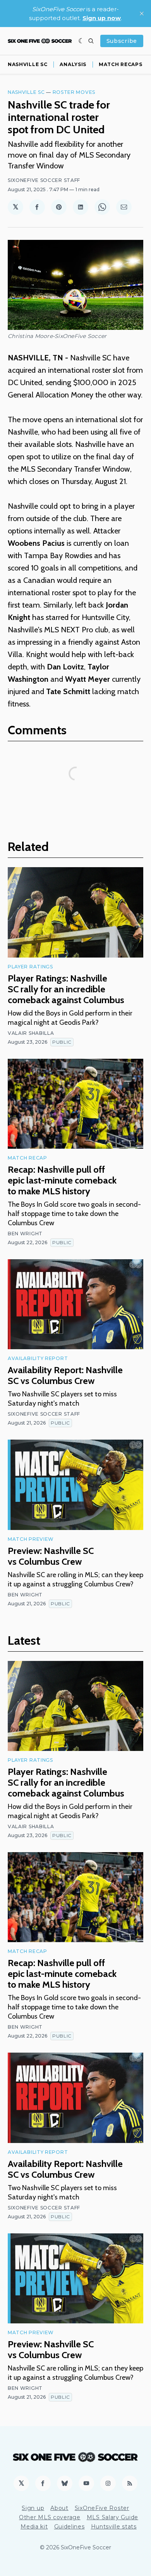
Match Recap (27, 1158)
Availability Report (38, 1358)
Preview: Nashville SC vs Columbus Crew (51, 1556)
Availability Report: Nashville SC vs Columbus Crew (65, 1375)
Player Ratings (30, 967)
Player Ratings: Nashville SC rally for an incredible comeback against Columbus (66, 989)
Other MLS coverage (50, 2517)
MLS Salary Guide (112, 2517)
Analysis (73, 64)
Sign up (33, 2508)
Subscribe (122, 41)
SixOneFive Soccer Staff (44, 180)
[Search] (91, 41)
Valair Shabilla (31, 1033)
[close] (142, 14)
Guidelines (69, 2527)
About (59, 2508)
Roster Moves (74, 92)
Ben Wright (25, 1234)
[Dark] (82, 41)
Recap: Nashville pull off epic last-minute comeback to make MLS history (62, 1180)
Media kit (34, 2527)
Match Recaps (120, 64)
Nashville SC (27, 64)
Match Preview (31, 1539)
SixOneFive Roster (102, 2508)
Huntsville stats (114, 2527)
